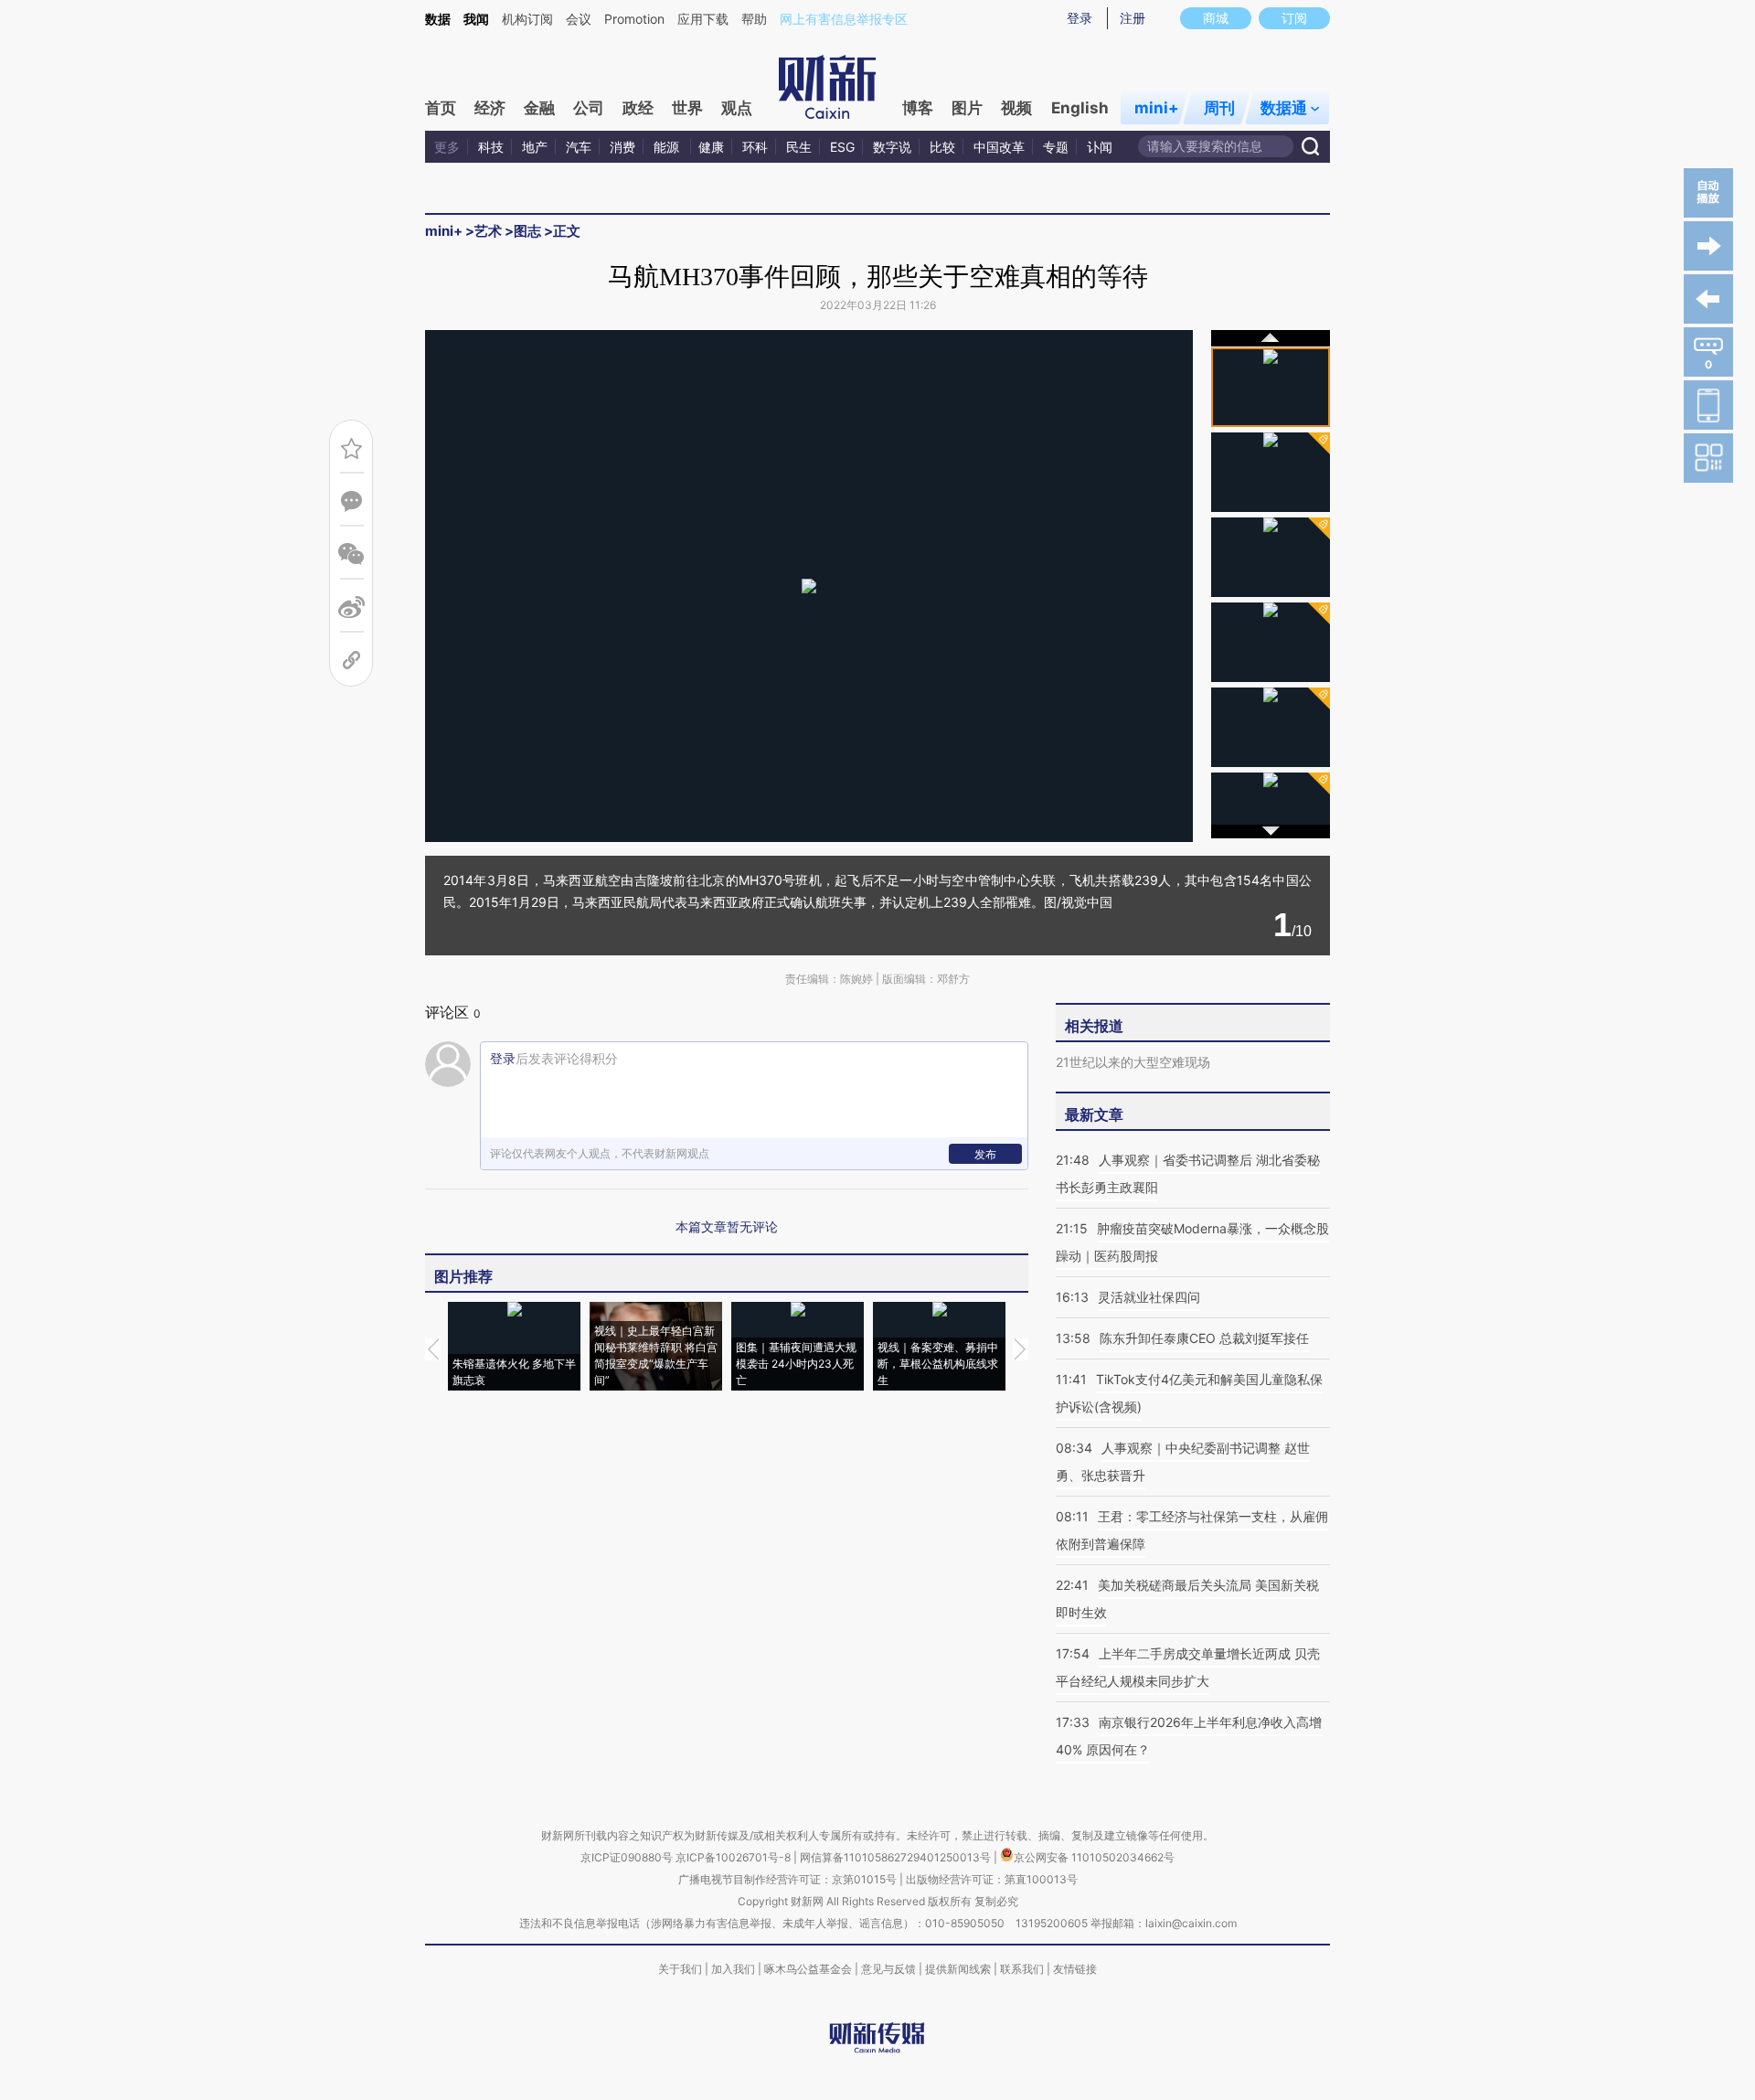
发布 (985, 1154)
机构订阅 (527, 19)
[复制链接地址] (351, 661)
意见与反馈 (888, 1969)
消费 (622, 147)
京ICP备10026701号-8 (734, 1857)
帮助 (754, 19)
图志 (527, 231)
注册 (1133, 18)
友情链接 (1075, 1969)
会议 (579, 19)
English (1080, 108)
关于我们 (680, 1969)
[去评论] (351, 501)
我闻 (476, 19)
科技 (491, 147)
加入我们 (733, 1969)
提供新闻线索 (958, 1969)
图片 (967, 108)
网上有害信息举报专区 (844, 19)
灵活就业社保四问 (1149, 1297)
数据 (438, 19)
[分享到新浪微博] (351, 608)
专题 (1056, 147)
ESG (842, 147)
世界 (687, 108)
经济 (490, 108)
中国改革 (999, 147)
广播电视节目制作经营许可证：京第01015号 (787, 1879)
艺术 (488, 231)
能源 (668, 147)
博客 (918, 108)
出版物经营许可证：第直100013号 (992, 1879)
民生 (799, 147)
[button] (617, 581)
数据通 (1284, 108)
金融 (539, 108)
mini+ (1157, 108)
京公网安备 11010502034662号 (1094, 1857)
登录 (1080, 18)
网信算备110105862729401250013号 (897, 1857)
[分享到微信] (351, 554)
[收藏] (351, 448)
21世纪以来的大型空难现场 (1133, 1062)
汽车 (579, 147)
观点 (737, 108)
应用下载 (703, 19)
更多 (447, 147)
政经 (638, 108)
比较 (942, 147)
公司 (589, 108)
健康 (711, 147)
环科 (755, 147)
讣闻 (1100, 147)
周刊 (1219, 108)
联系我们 (1022, 1969)
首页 (441, 108)
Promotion (634, 19)
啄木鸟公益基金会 (809, 1969)
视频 (1016, 108)
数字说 (892, 147)
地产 (535, 147)
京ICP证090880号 (627, 1857)
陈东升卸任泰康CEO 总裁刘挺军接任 (1204, 1338)
